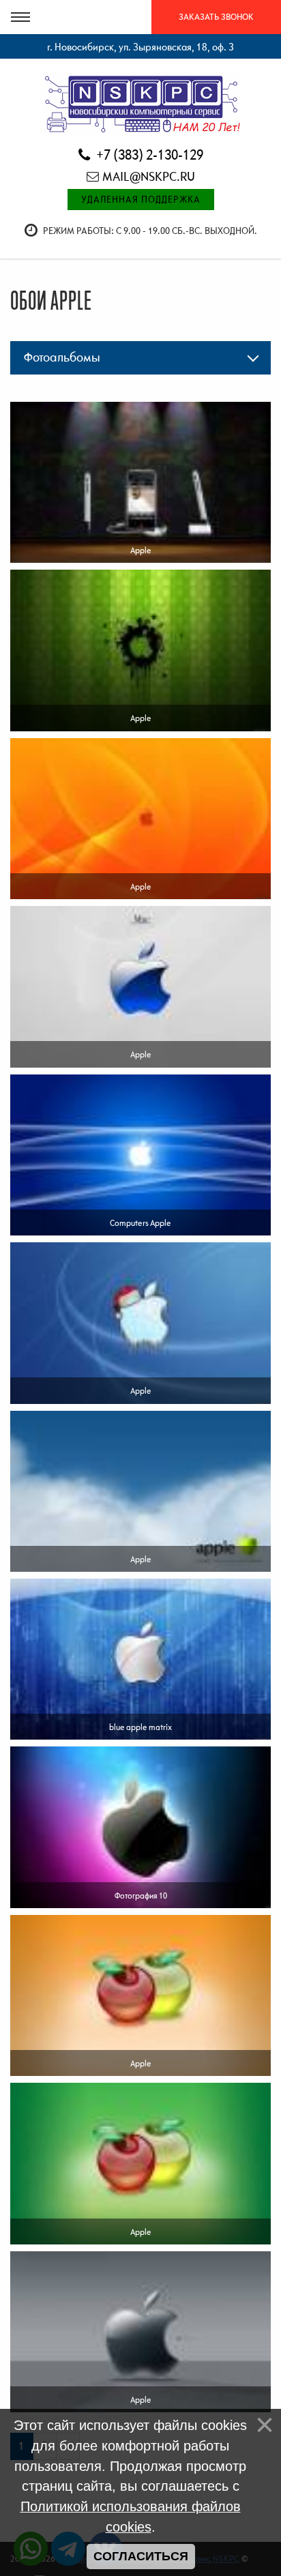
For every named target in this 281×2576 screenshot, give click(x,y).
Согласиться (141, 2556)
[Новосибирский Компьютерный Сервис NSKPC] (141, 102)
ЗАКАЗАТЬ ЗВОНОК (216, 17)
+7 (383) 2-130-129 (148, 155)
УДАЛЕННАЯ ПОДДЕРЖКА (141, 199)
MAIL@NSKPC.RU (149, 176)
